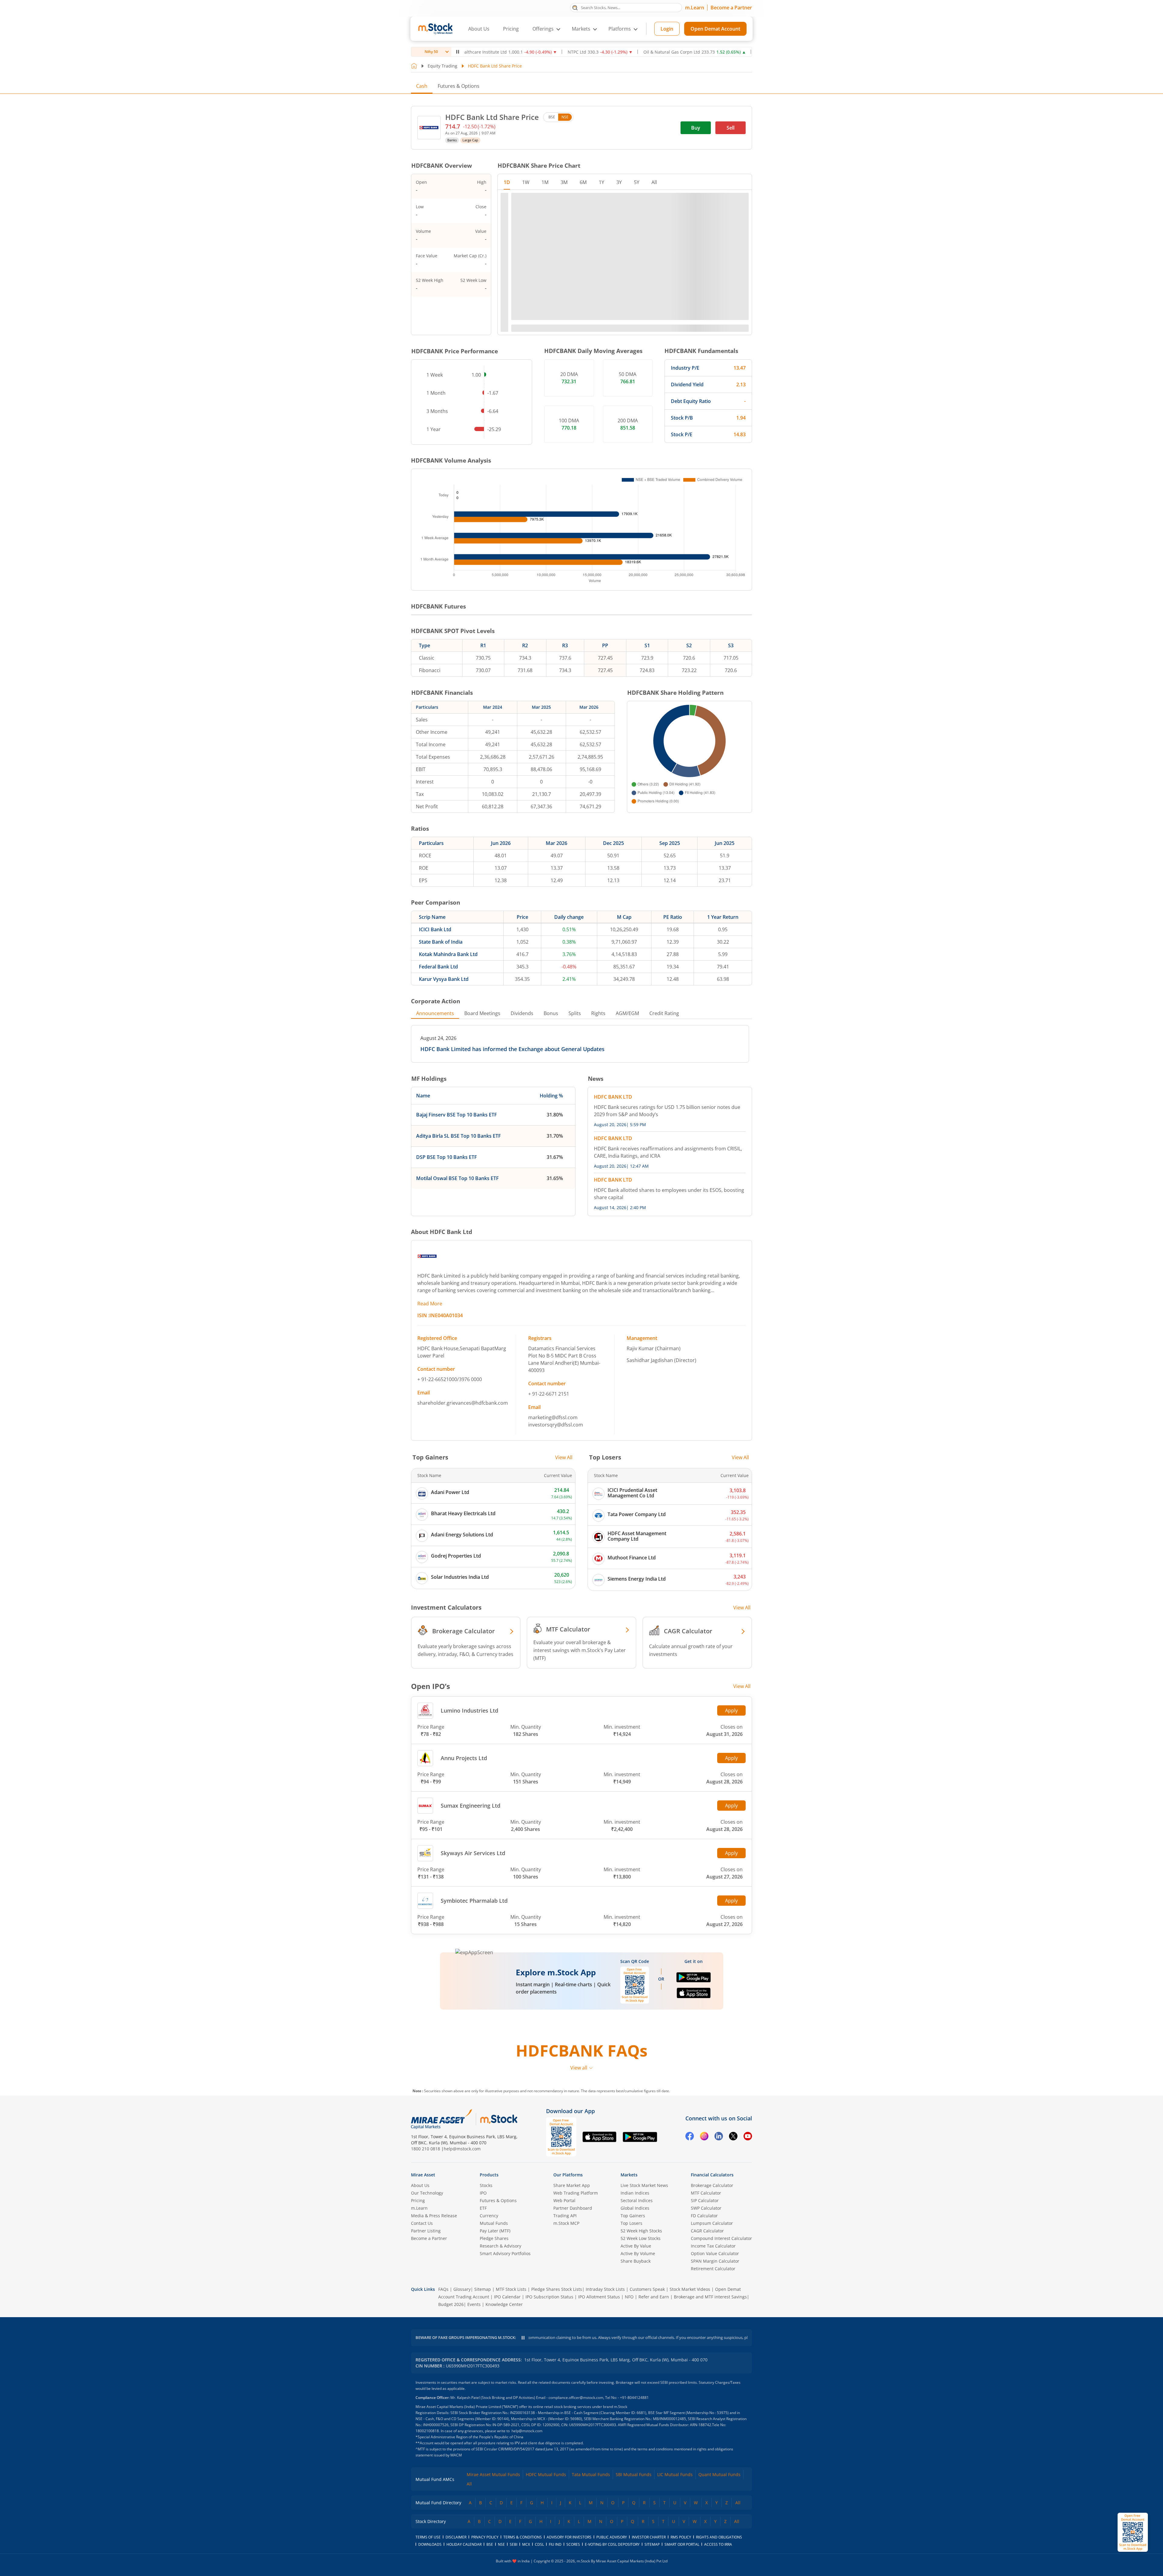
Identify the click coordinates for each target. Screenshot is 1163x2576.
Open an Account (618, 1331)
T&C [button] (579, 1342)
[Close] (657, 1227)
